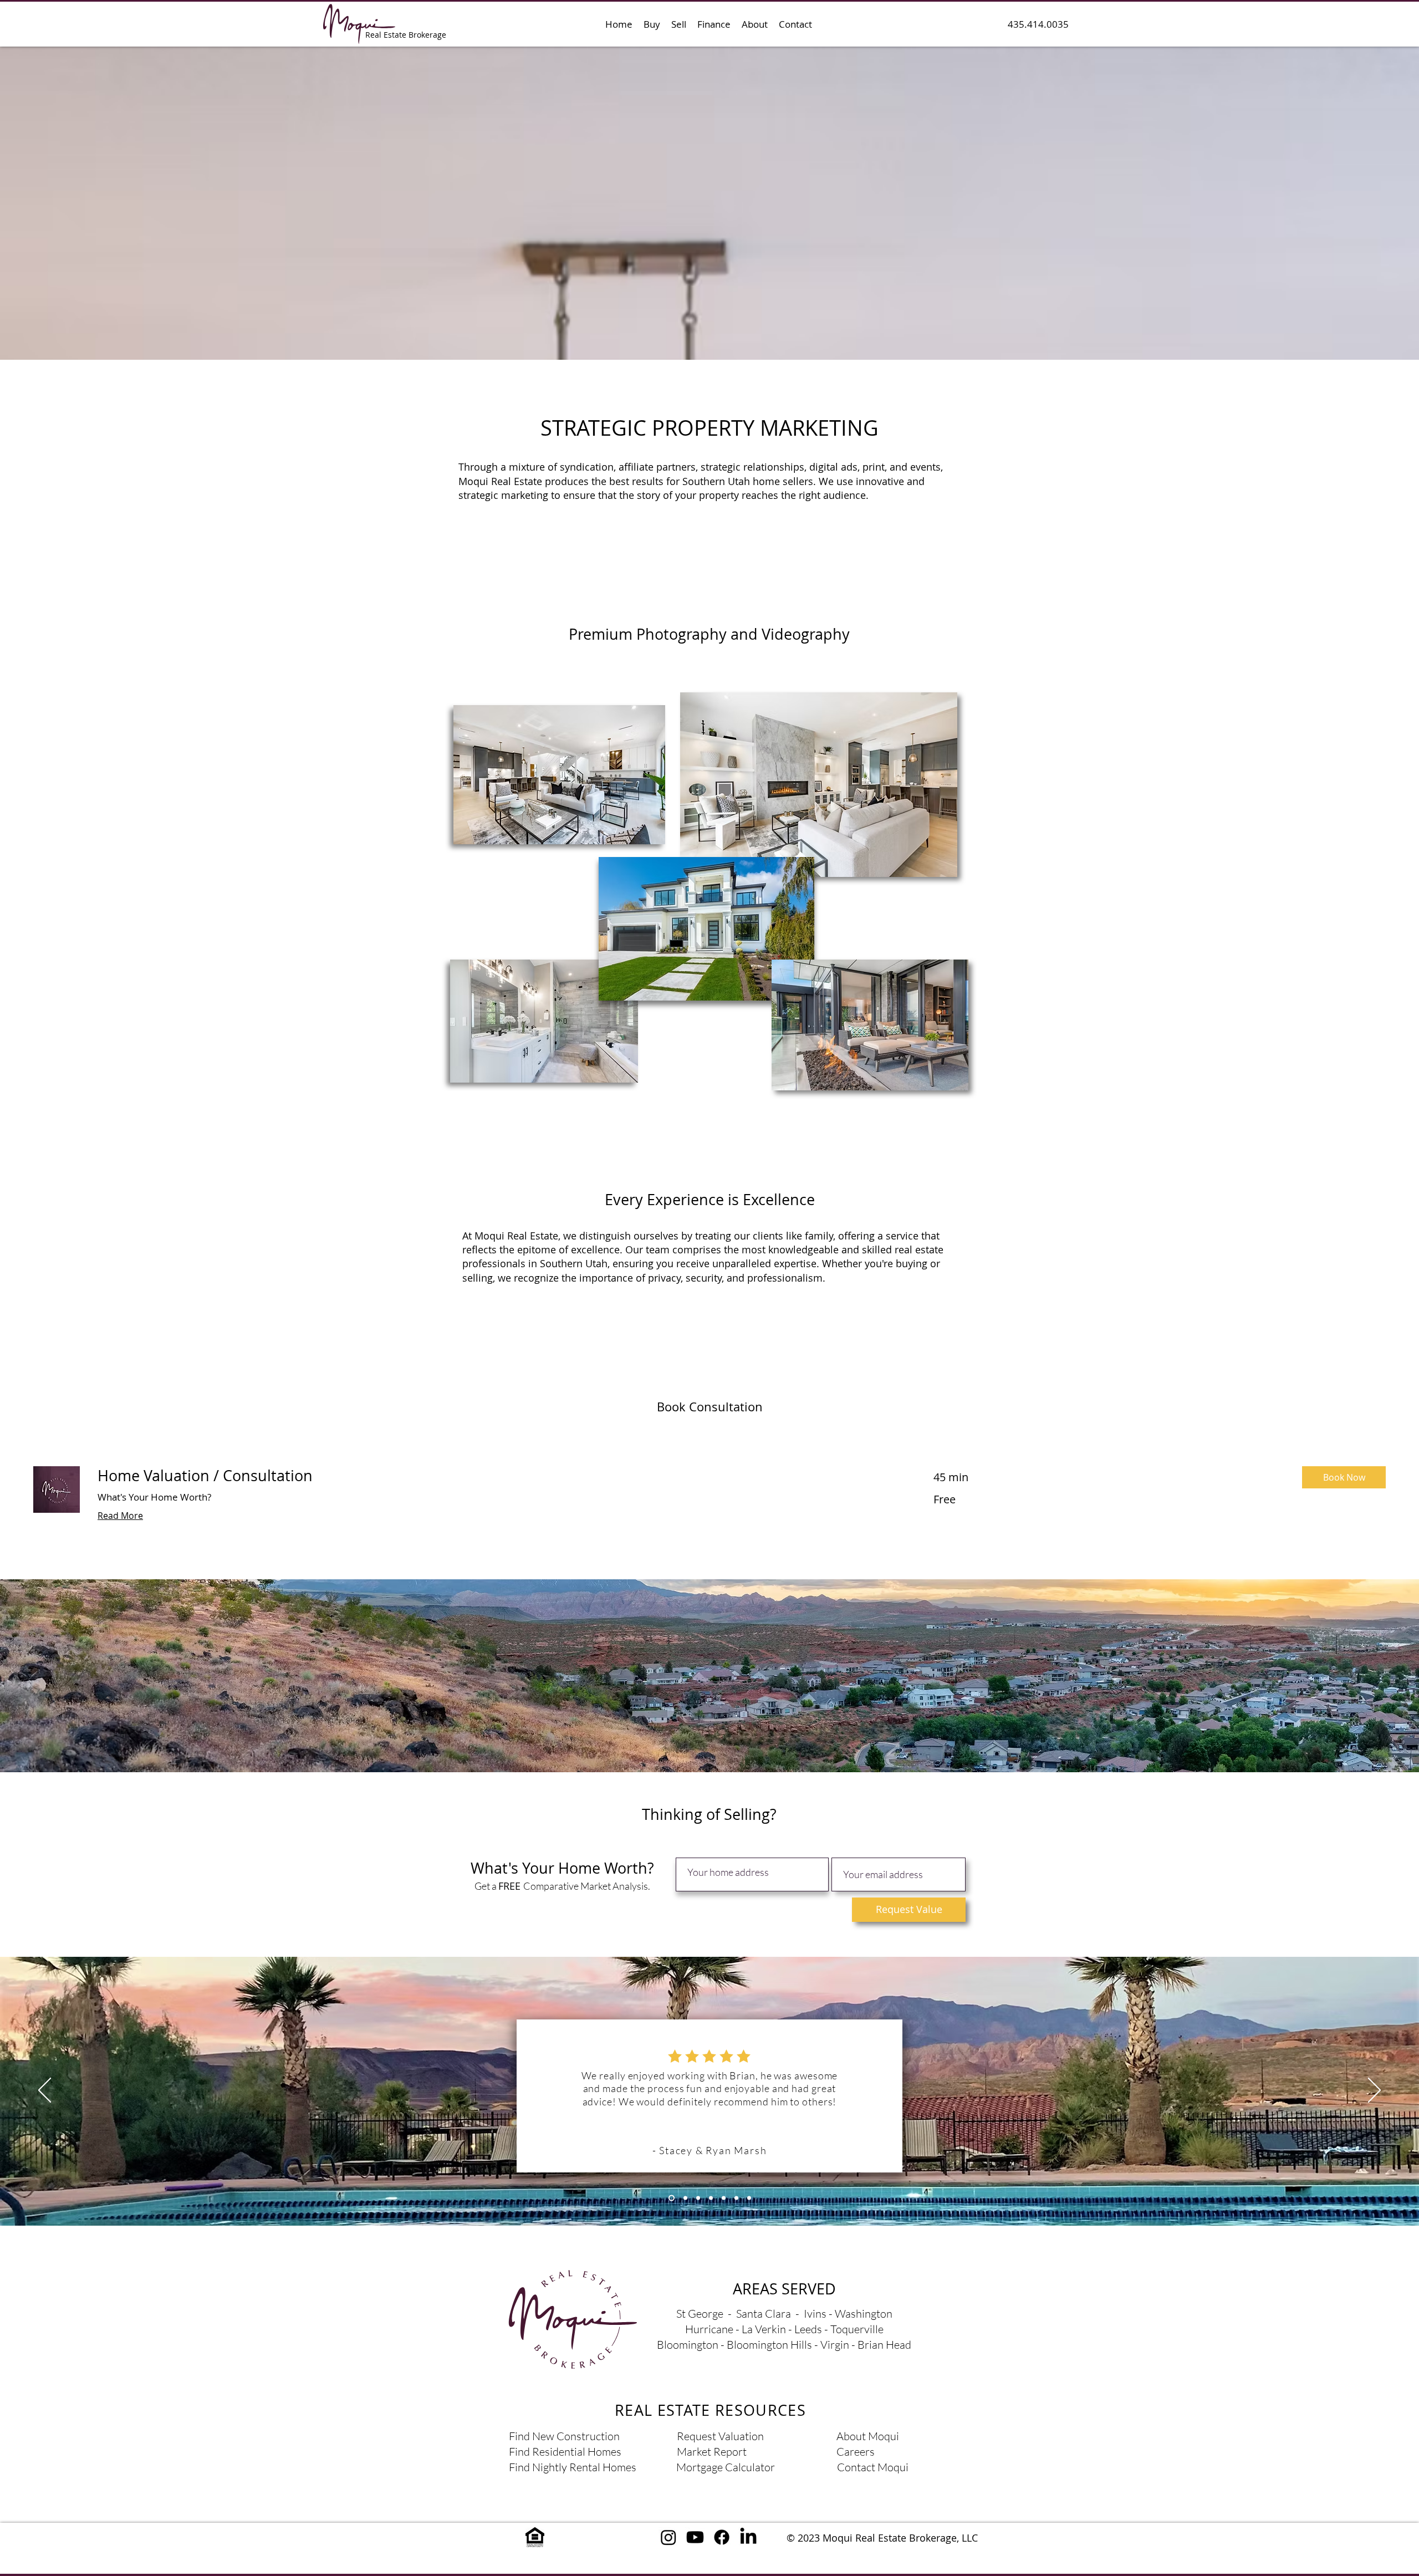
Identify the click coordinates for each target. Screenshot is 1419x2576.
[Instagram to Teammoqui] (668, 2537)
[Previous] (45, 2091)
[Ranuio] (724, 2198)
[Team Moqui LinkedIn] (748, 2537)
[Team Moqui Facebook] (722, 2537)
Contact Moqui (873, 2467)
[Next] (1374, 2091)
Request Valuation (720, 2436)
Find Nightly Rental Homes (573, 2467)
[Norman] (749, 2198)
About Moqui (868, 2436)
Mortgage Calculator (726, 2467)
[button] (652, 24)
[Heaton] (685, 2198)
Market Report (712, 2452)
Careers (856, 2452)
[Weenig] (711, 2198)
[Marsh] (672, 2198)
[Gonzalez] (736, 2198)
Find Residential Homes (565, 2452)
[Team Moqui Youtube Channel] (695, 2537)
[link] (502, 1476)
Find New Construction (564, 2436)
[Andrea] (698, 2198)
